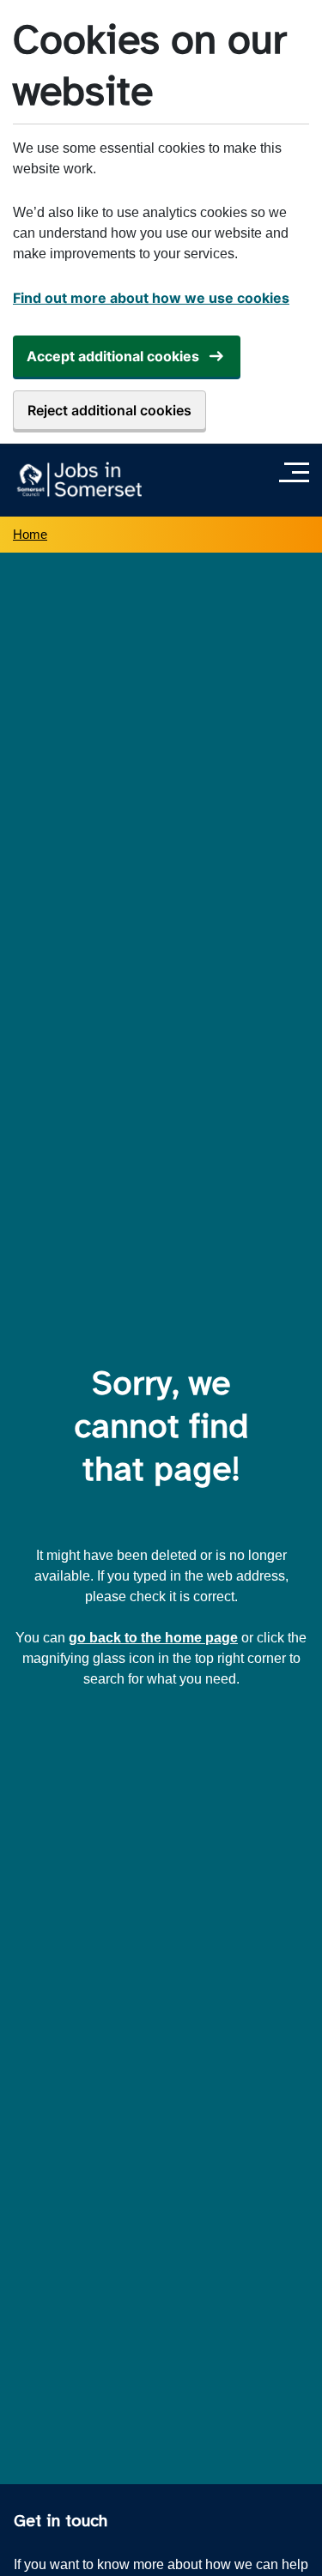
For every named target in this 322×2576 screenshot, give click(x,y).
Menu (298, 472)
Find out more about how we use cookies (151, 298)
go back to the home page (153, 1638)
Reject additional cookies (109, 410)
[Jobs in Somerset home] (77, 480)
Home (30, 534)
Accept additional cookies (113, 356)
